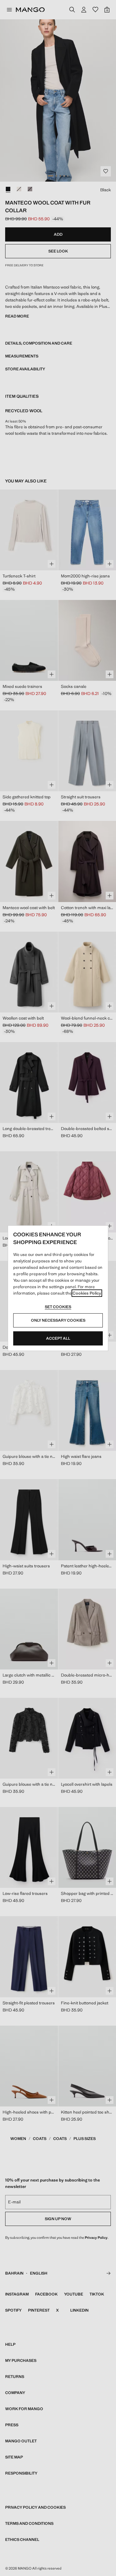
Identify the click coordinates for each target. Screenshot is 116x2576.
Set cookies (58, 1307)
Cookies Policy (87, 1293)
